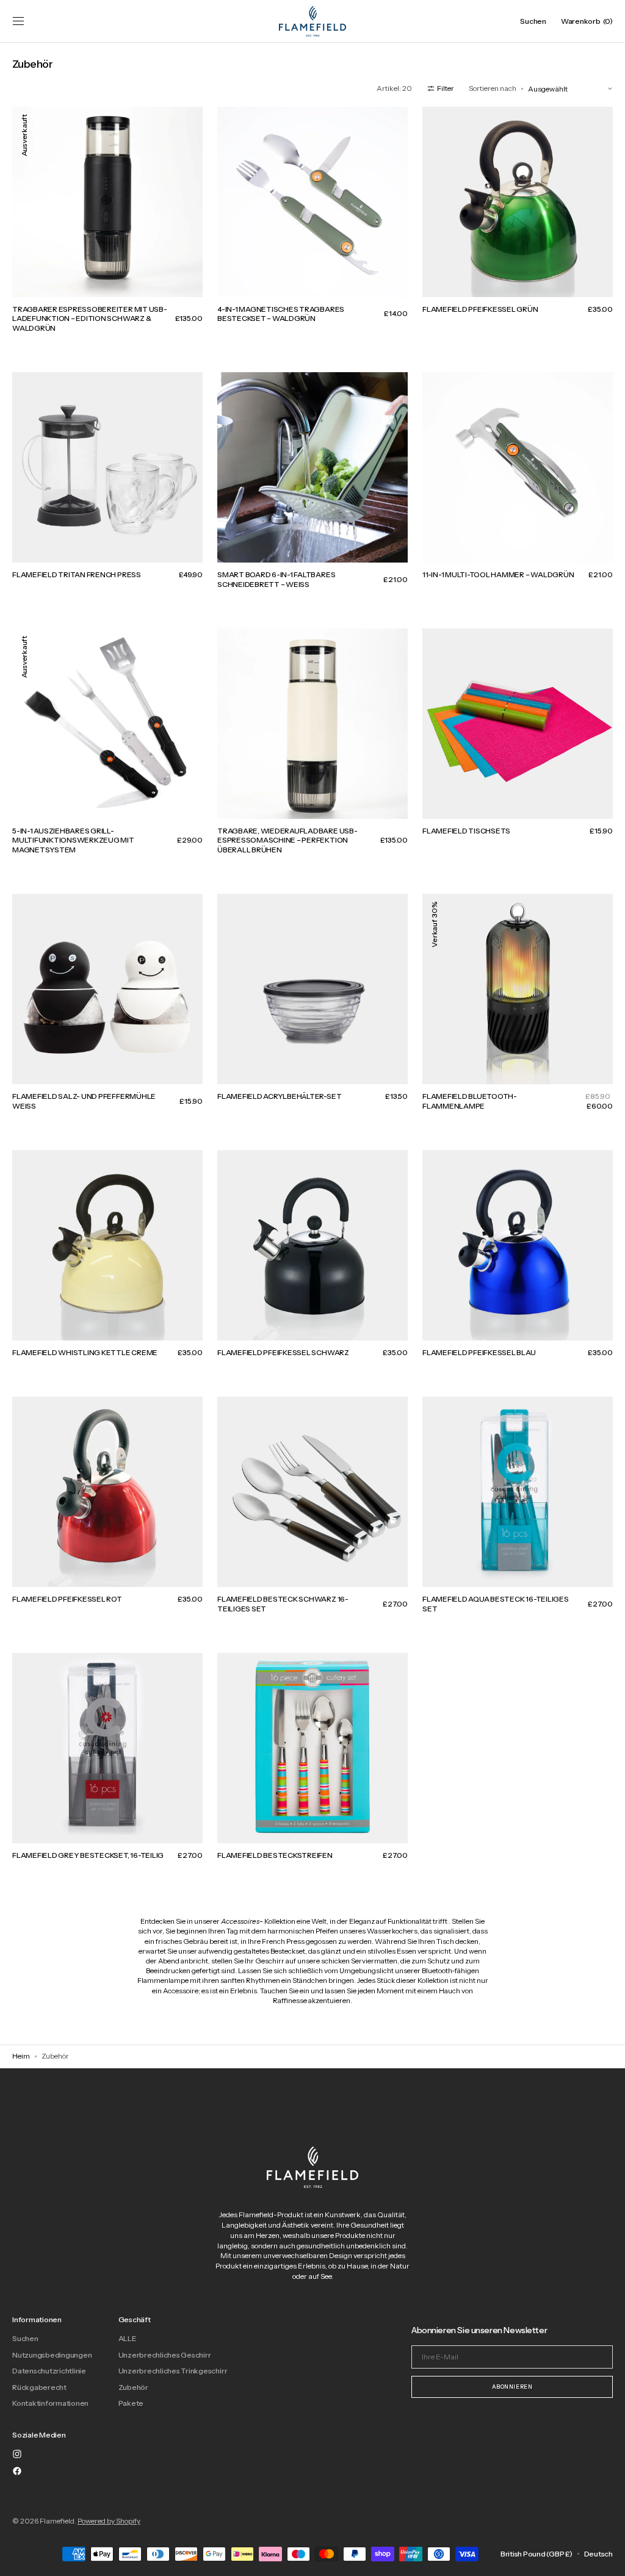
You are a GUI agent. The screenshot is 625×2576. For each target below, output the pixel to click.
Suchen (25, 2339)
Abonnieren (512, 2387)
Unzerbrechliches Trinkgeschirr (173, 2371)
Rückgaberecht (39, 2387)
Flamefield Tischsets (466, 831)
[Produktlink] (107, 228)
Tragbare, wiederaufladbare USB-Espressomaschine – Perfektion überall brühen (287, 840)
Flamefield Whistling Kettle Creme (85, 1352)
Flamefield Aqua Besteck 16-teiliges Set (496, 1604)
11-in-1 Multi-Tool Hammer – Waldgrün (498, 574)
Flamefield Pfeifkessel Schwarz (283, 1352)
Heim (21, 2056)
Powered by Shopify (109, 2521)
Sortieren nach (493, 88)
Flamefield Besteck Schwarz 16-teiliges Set (283, 1604)
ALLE (127, 2339)
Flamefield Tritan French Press (77, 574)
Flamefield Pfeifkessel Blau (479, 1352)
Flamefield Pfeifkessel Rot (67, 1599)
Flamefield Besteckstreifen (275, 1855)
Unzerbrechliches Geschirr (165, 2355)
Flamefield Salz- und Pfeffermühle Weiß (84, 1101)
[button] (18, 21)
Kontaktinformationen (50, 2403)
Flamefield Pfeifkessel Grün (480, 309)
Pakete (131, 2403)
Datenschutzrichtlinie (49, 2371)
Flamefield (57, 2521)
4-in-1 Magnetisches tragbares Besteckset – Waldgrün (281, 314)
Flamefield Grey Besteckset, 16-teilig (88, 1855)
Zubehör (133, 2387)
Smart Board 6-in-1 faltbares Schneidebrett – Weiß (276, 579)
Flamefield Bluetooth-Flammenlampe (470, 1101)
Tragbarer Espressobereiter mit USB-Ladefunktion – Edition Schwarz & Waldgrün (90, 318)
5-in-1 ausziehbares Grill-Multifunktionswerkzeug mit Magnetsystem (73, 840)
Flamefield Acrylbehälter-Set (279, 1096)
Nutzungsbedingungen (52, 2355)
